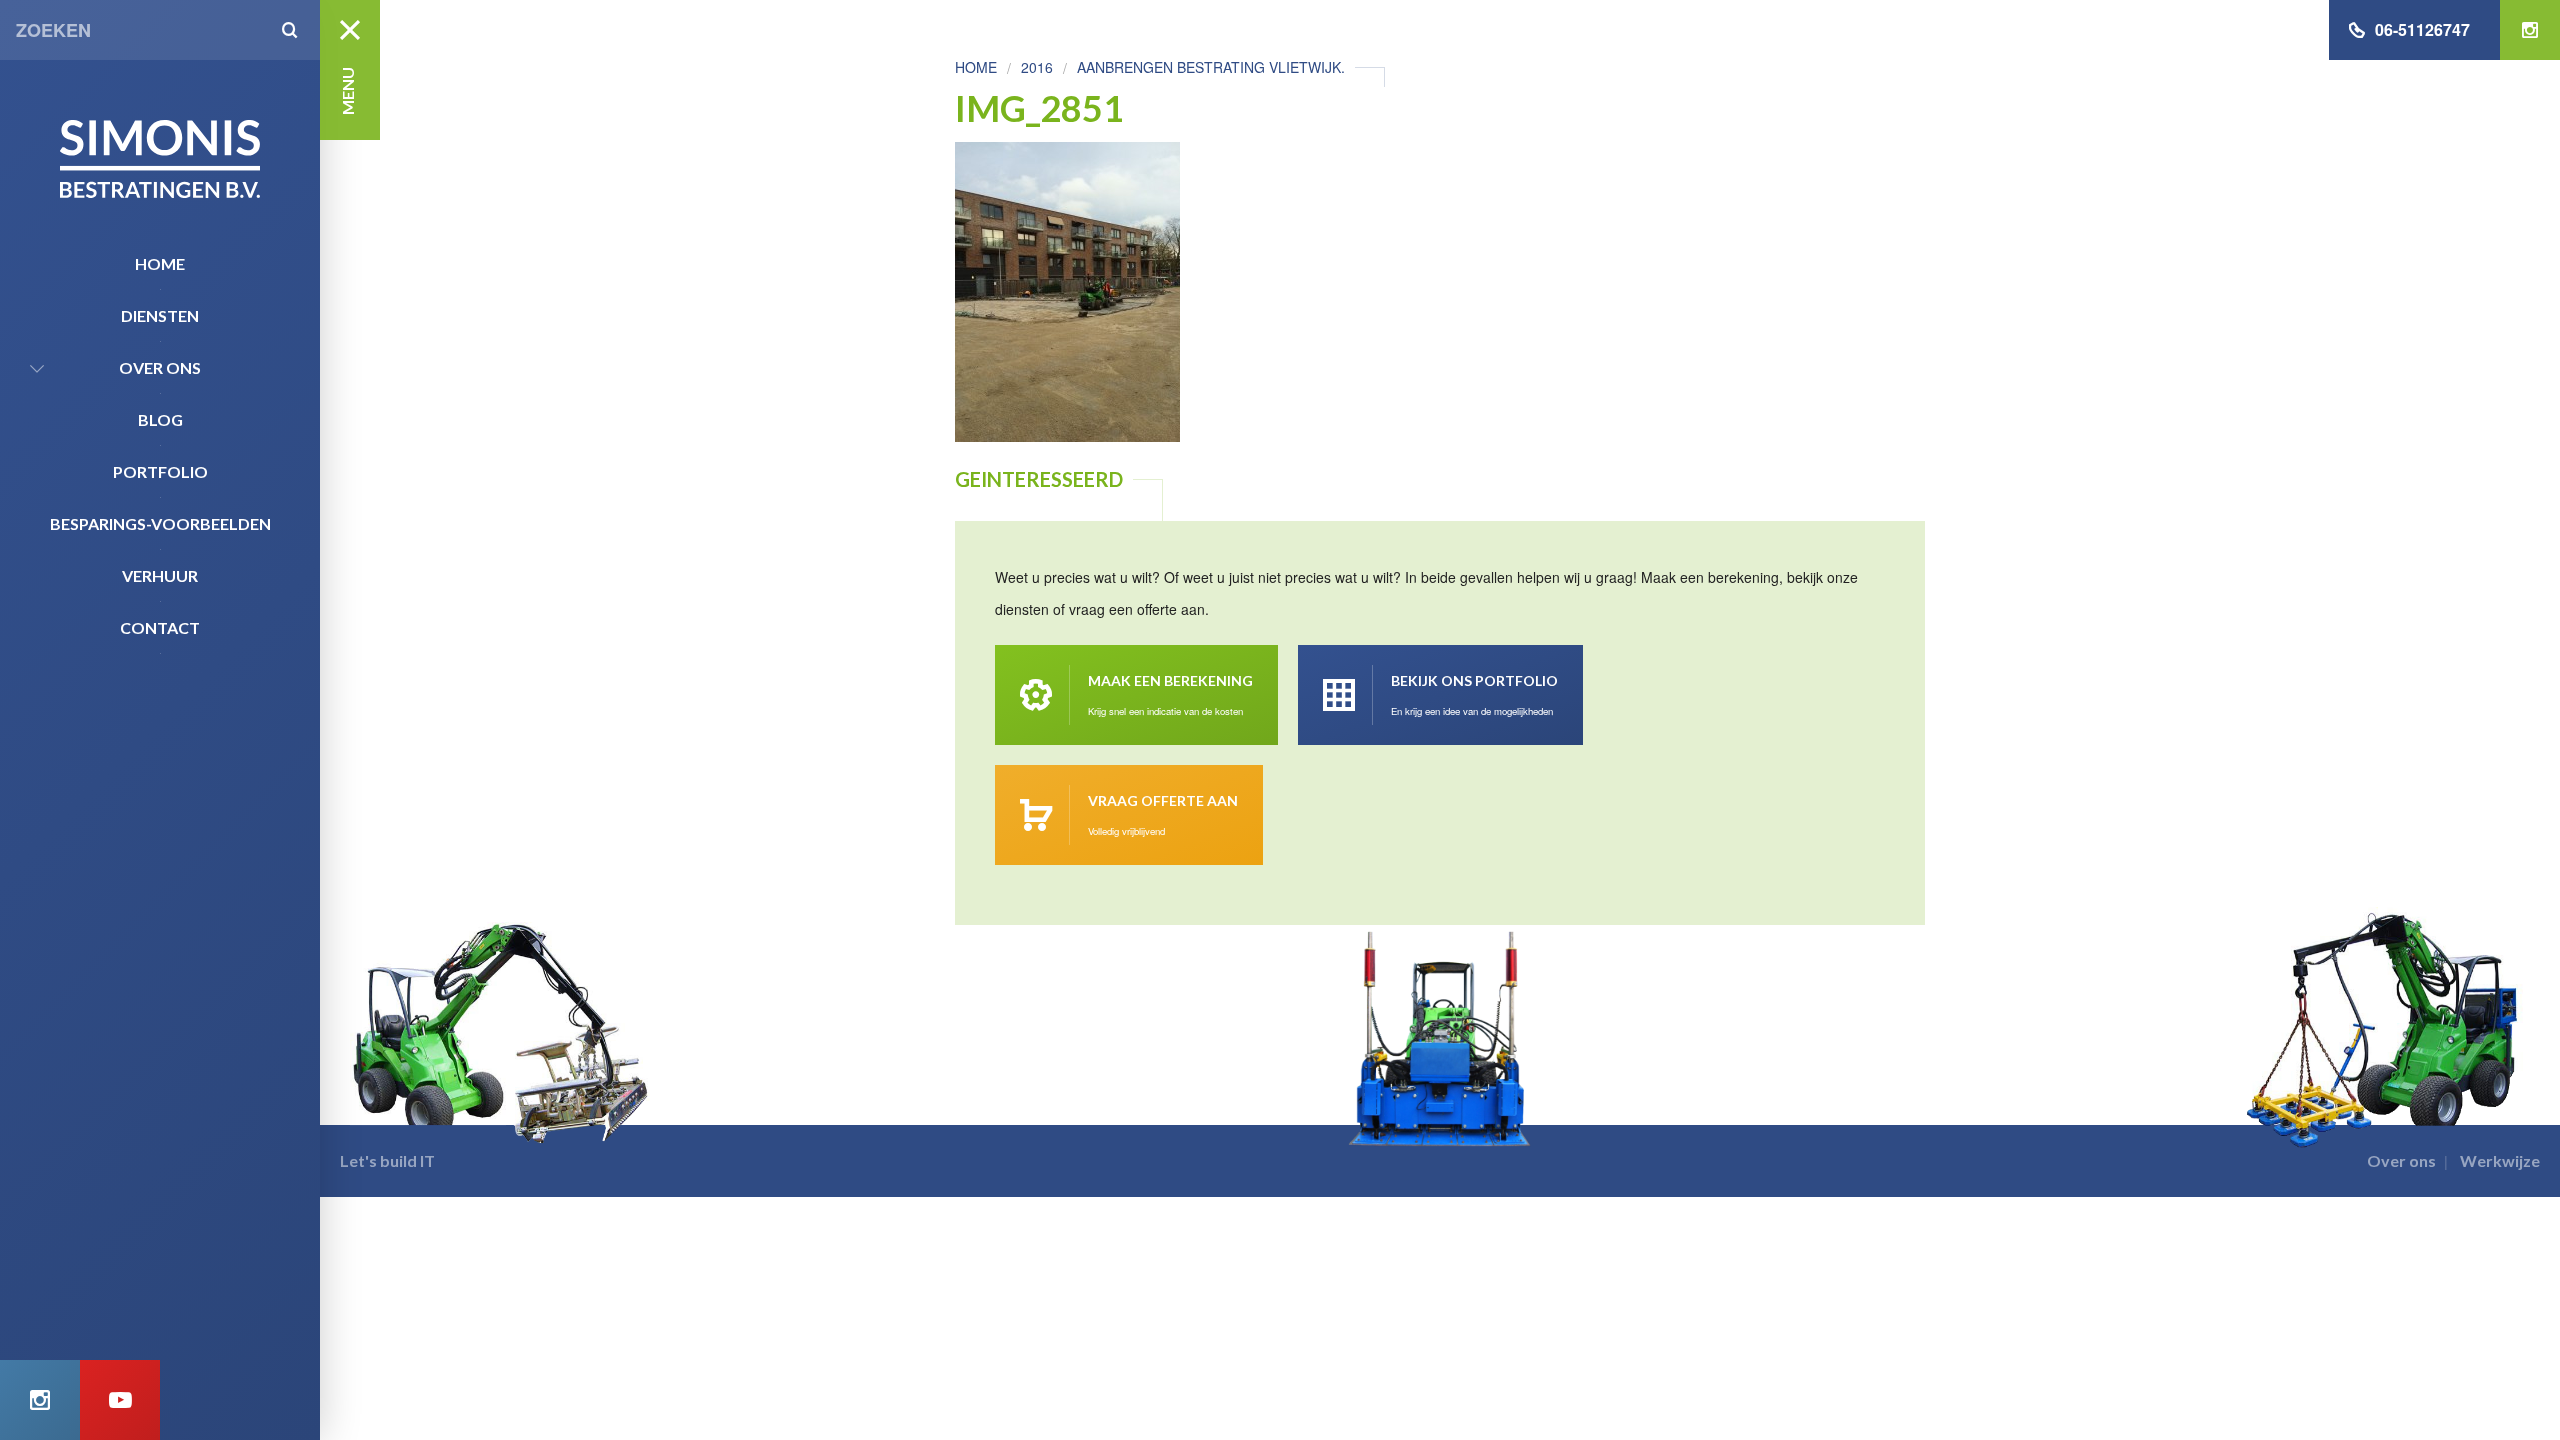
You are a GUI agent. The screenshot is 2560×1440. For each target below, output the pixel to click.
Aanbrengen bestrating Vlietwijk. (1211, 67)
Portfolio (160, 471)
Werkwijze (2500, 1160)
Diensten (160, 315)
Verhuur (160, 575)
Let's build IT (387, 1160)
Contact (160, 627)
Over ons (160, 367)
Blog (160, 419)
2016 (1037, 67)
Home (160, 263)
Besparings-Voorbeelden (160, 523)
